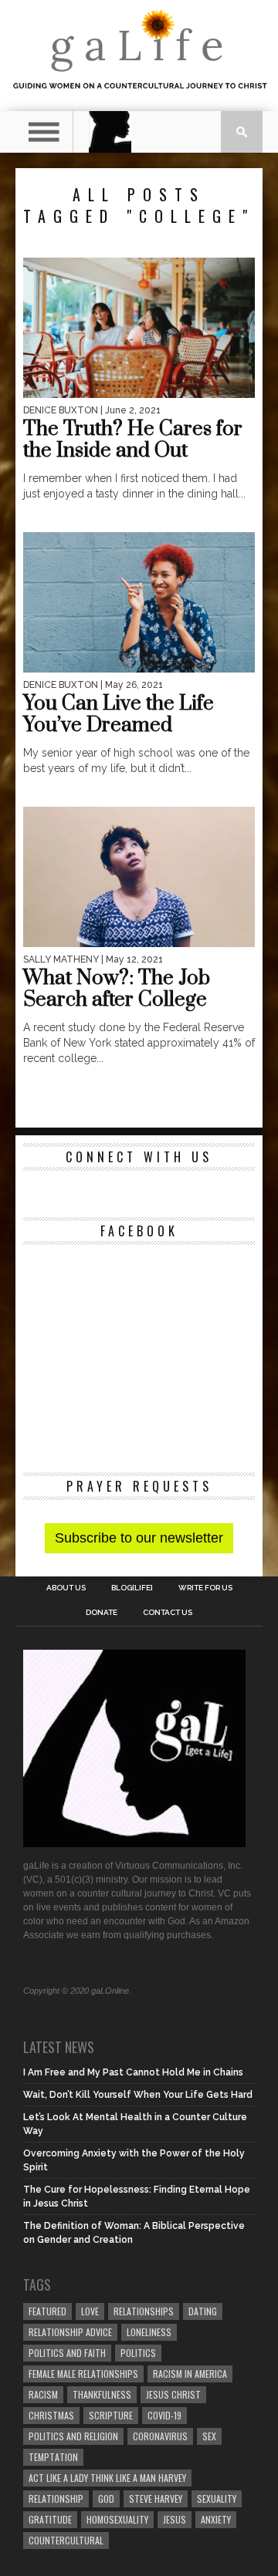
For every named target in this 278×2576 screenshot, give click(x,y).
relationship (56, 2498)
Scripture (111, 2415)
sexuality (217, 2498)
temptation (53, 2457)
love (90, 2311)
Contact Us (168, 1613)
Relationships (144, 2311)
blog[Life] (132, 1588)
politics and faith (67, 2353)
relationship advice (70, 2332)
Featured (47, 2311)
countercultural (66, 2540)
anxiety (216, 2519)
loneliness (149, 2332)
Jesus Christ (173, 2394)
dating (203, 2311)
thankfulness (102, 2394)
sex (209, 2436)
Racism (43, 2394)
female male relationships (83, 2374)
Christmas (51, 2415)
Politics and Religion (73, 2436)
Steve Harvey (156, 2498)
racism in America (190, 2374)
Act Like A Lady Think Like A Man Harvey (107, 2478)
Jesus (175, 2519)
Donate (102, 1613)
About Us (66, 1588)
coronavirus (160, 2436)
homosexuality (117, 2519)
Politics (138, 2353)
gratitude (50, 2519)
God (106, 2498)
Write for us (205, 1588)
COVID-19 (164, 2415)
